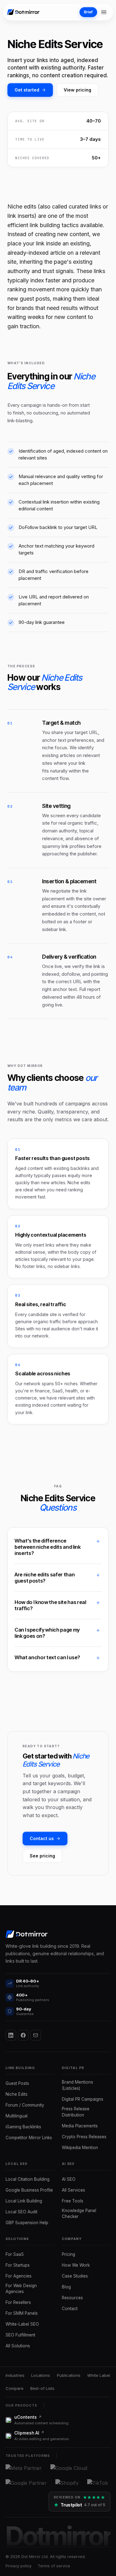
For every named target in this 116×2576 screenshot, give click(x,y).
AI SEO (69, 2179)
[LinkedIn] (11, 2035)
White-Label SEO (22, 2324)
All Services (73, 2190)
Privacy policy (19, 2566)
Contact (70, 2309)
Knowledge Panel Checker (79, 2214)
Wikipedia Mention (80, 2148)
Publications (69, 2375)
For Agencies (19, 2276)
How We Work (76, 2265)
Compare (15, 2388)
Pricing (69, 2254)
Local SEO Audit (21, 2212)
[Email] (36, 2035)
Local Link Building (24, 2201)
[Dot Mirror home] (24, 12)
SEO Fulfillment (20, 2335)
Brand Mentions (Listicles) (77, 2085)
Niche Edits (17, 2094)
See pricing (42, 1856)
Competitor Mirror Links (29, 2138)
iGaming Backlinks (23, 2127)
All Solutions (18, 2346)
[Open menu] (104, 12)
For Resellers (18, 2302)
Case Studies (75, 2276)
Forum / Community (25, 2105)
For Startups (18, 2265)
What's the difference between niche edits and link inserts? (48, 1547)
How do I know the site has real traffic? (50, 1605)
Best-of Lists (42, 2388)
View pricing (77, 90)
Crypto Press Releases (84, 2137)
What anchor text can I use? (47, 1657)
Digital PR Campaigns (83, 2099)
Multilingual (17, 2116)
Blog (66, 2287)
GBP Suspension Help (27, 2223)
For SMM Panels (22, 2313)
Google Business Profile (29, 2190)
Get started (27, 90)
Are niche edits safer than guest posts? (45, 1578)
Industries (15, 2375)
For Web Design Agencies (21, 2289)
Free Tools (73, 2201)
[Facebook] (23, 2035)
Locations (41, 2375)
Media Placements (80, 2126)
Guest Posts (17, 2083)
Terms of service (54, 2566)
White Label (99, 2375)
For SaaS (15, 2254)
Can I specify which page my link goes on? (47, 1633)
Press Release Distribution (76, 2112)
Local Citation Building (28, 2179)
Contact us (42, 1838)
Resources (72, 2298)
